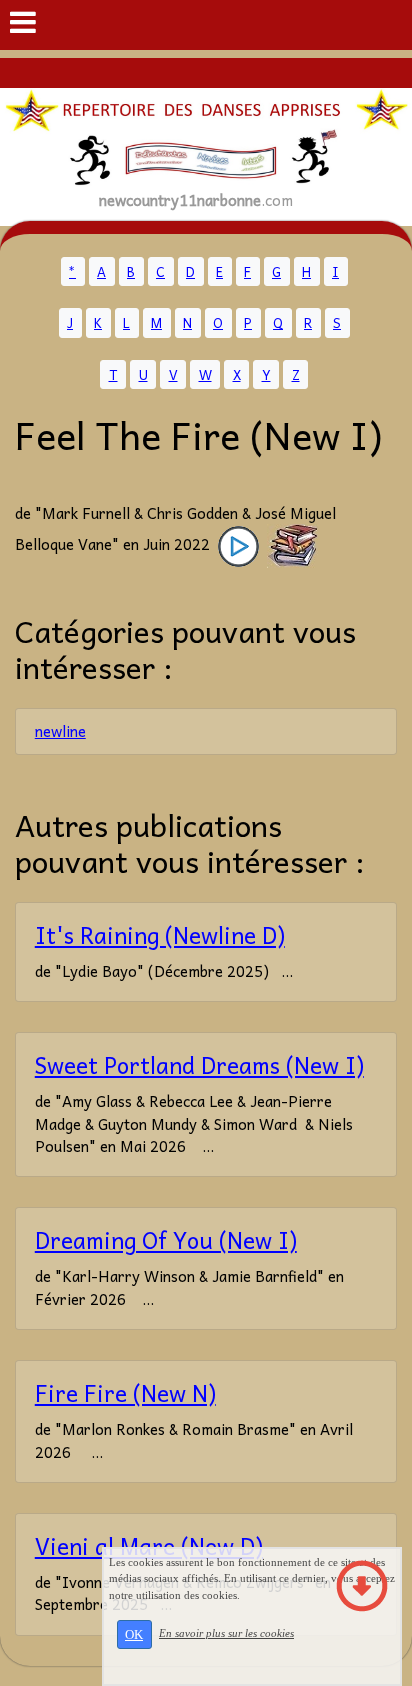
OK (134, 1634)
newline (60, 731)
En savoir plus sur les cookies (226, 1633)
